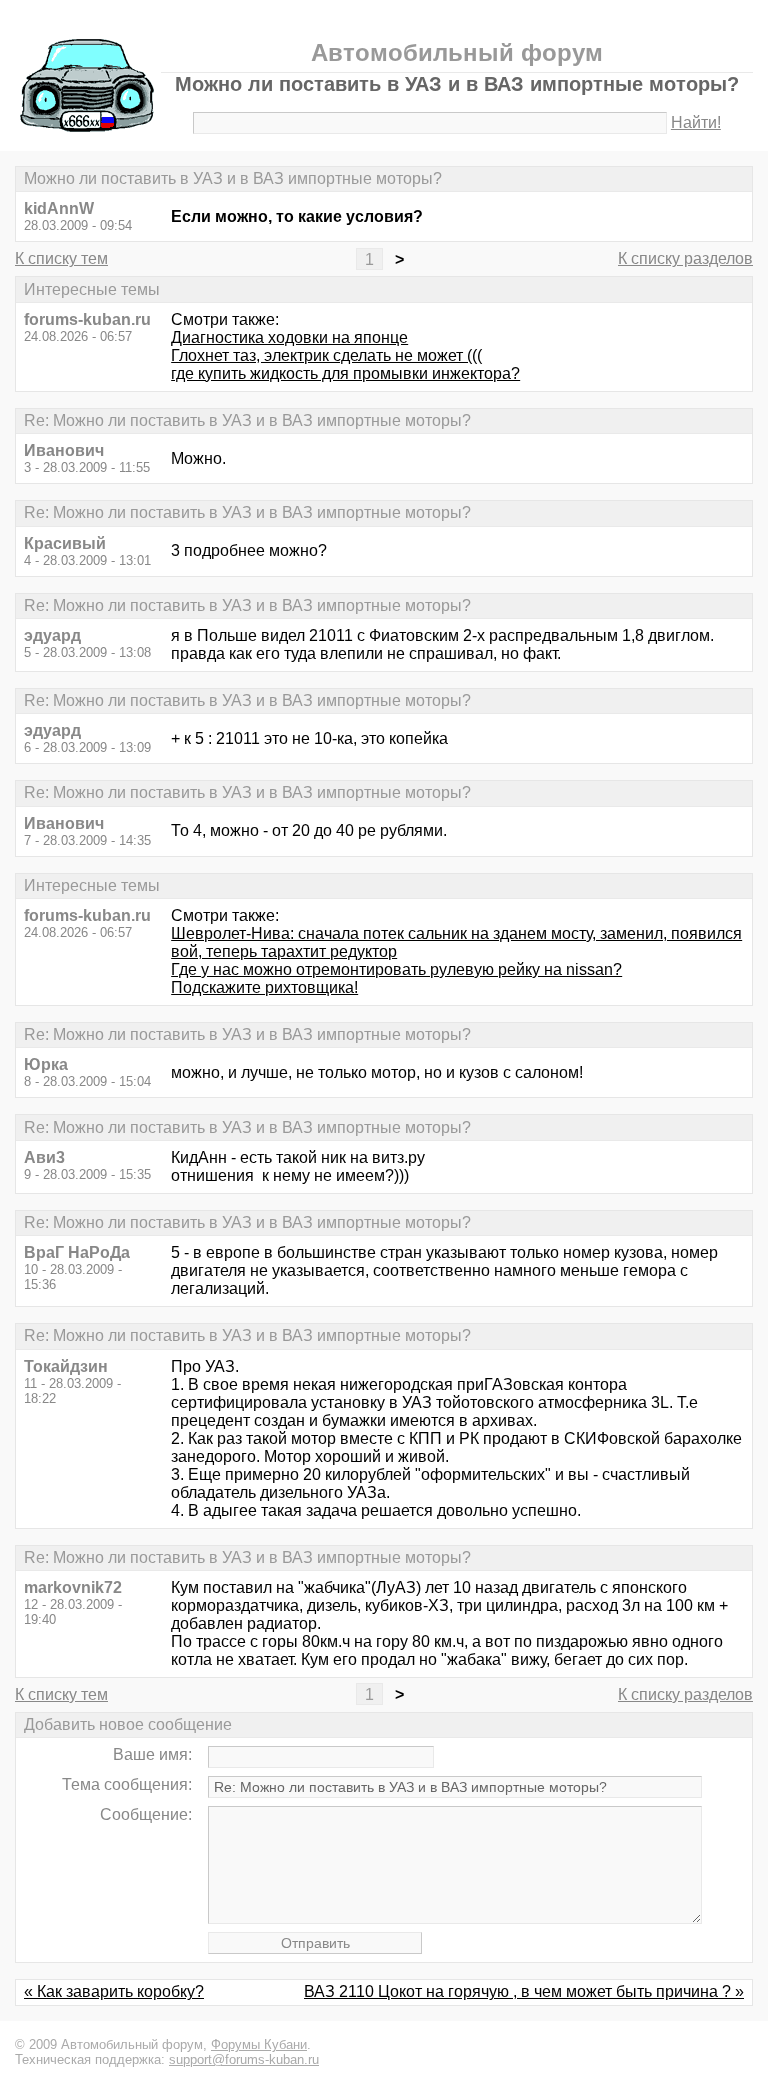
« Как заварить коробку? (114, 1991)
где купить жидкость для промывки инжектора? (345, 373)
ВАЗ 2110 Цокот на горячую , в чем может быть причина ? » (524, 1991)
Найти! (696, 122)
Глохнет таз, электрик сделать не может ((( (326, 355)
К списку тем (61, 258)
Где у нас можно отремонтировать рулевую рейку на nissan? (396, 969)
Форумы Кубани (259, 2044)
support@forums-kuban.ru (244, 2059)
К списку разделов (685, 258)
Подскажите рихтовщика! (264, 987)
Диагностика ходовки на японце (289, 337)
